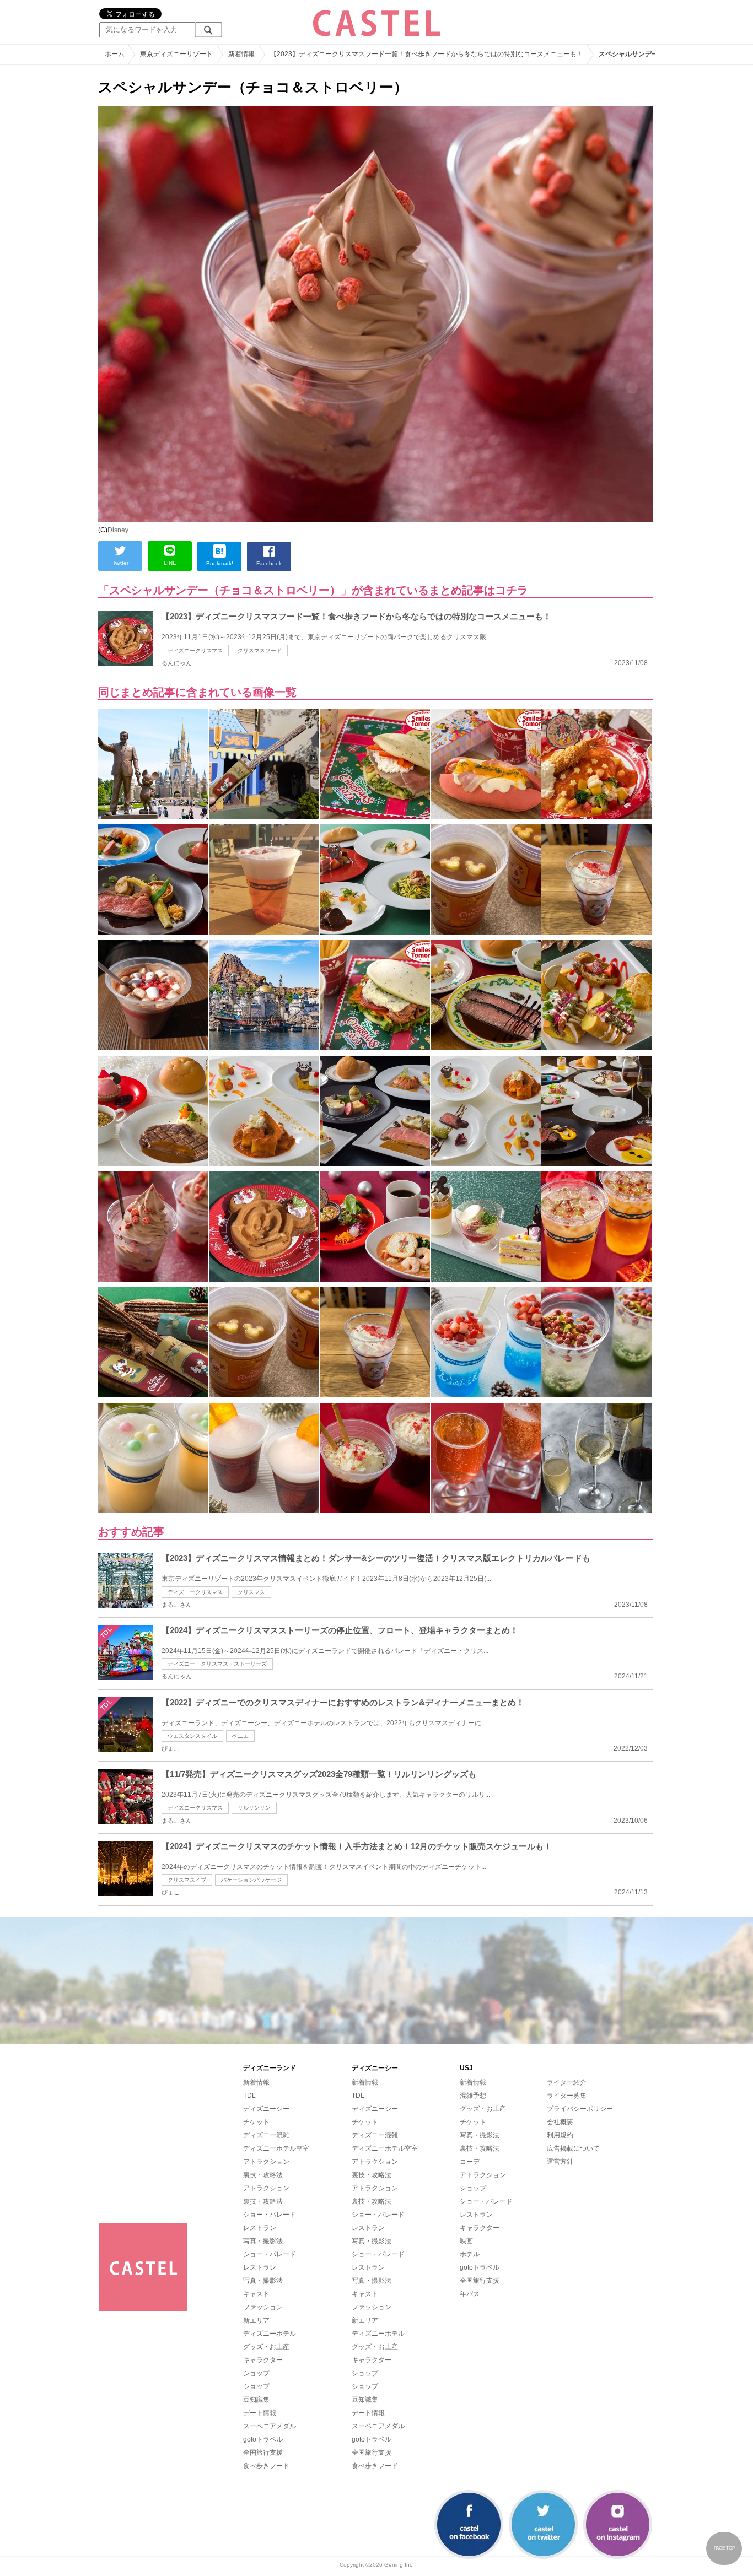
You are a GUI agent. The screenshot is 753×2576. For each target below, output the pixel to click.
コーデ (470, 2162)
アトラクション (266, 2162)
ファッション (263, 2307)
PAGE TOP (724, 2548)
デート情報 (260, 2413)
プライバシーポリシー (580, 2109)
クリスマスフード (260, 650)
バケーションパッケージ (251, 1880)
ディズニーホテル (270, 2334)
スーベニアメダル (270, 2426)
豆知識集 (256, 2400)
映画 (466, 2241)
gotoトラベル (263, 2439)
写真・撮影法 (263, 2241)
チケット (256, 2122)
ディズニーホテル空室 (276, 2148)
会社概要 (560, 2122)
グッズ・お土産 (266, 2347)
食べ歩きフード (266, 2466)
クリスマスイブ (187, 1880)
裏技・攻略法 (263, 2175)
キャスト (256, 2294)
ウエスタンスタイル (192, 1736)
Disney (118, 530)
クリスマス (251, 1592)
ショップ (256, 2373)
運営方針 (560, 2162)
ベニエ (240, 1736)
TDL (249, 2096)
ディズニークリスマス (195, 650)
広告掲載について (573, 2148)
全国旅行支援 (263, 2453)
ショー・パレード (270, 2215)
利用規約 (560, 2135)
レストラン (260, 2228)
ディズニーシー (266, 2109)
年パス (470, 2294)
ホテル (470, 2254)
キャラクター (263, 2360)
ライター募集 (567, 2096)
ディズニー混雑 (266, 2135)
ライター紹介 (567, 2082)
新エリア (256, 2320)
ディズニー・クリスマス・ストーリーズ (217, 1664)
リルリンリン (254, 1808)
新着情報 (256, 2082)
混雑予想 (473, 2096)
